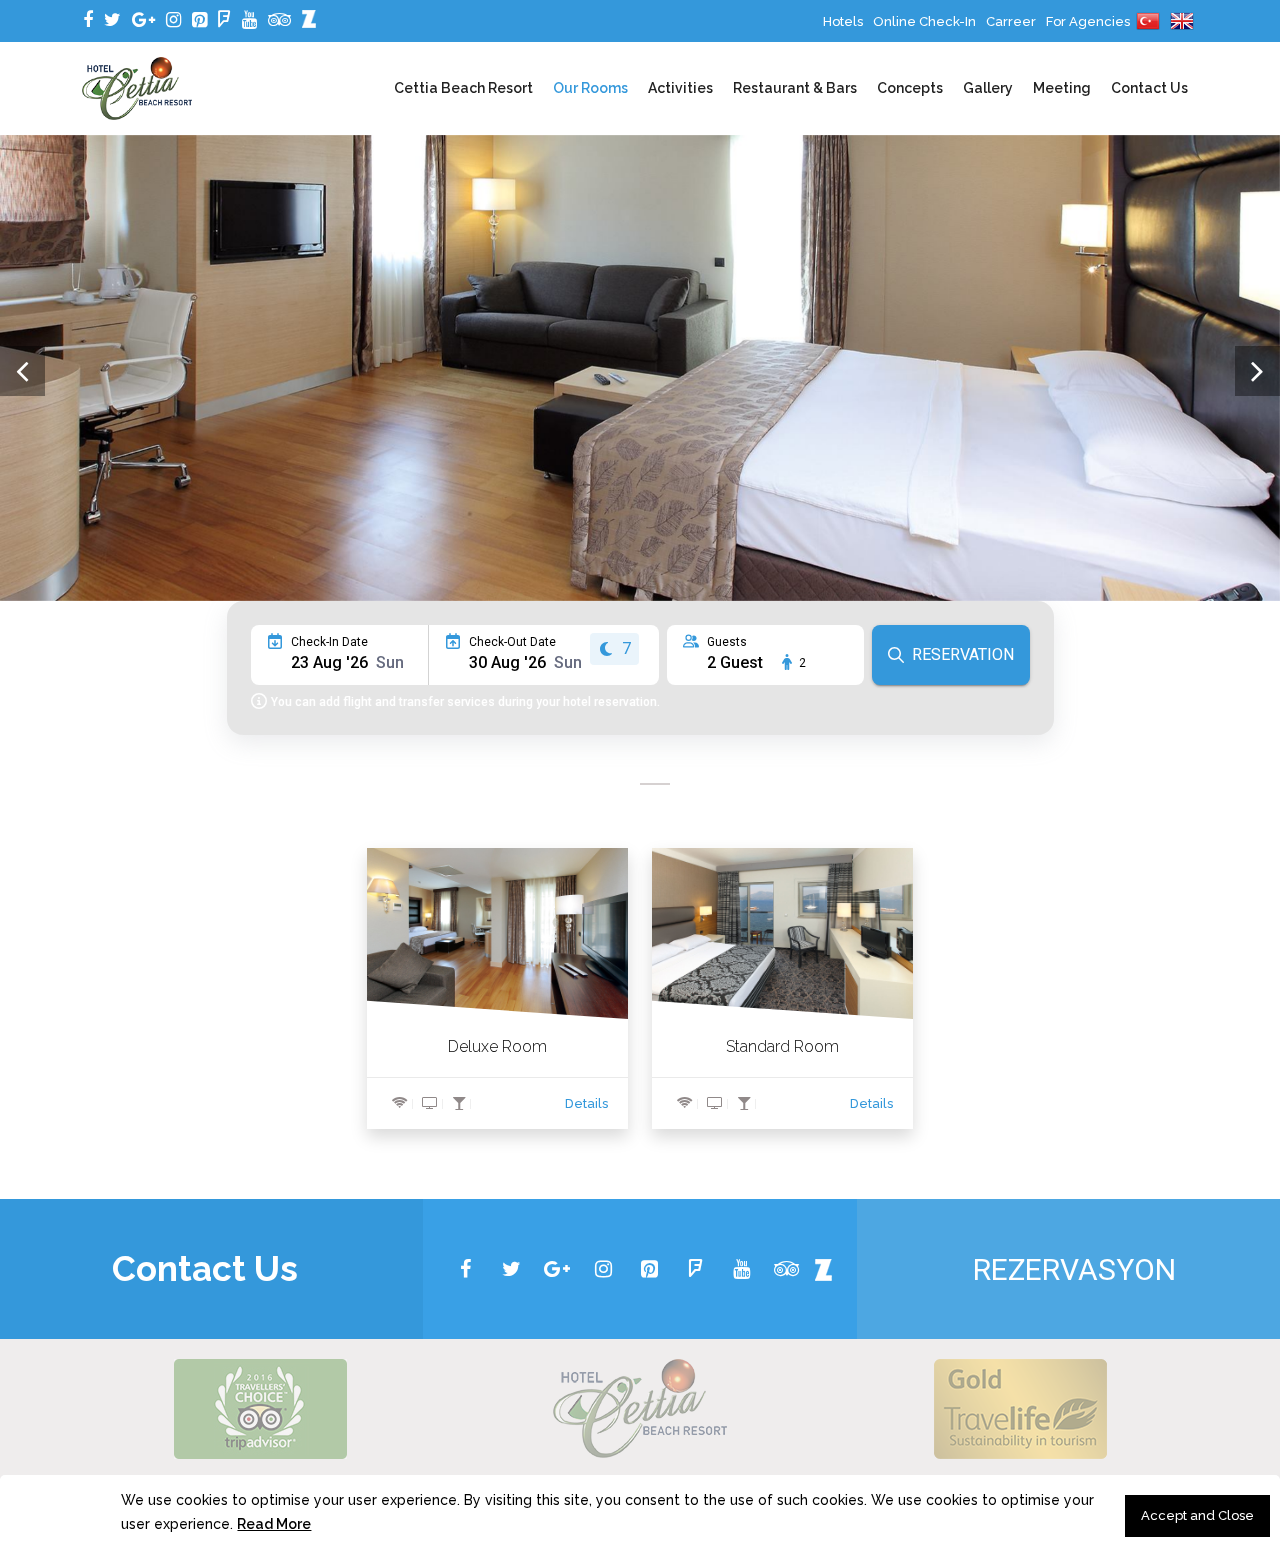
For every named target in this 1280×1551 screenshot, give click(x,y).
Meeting (1062, 88)
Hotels (843, 21)
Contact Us (1149, 88)
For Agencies (1088, 21)
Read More (274, 1524)
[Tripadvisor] (279, 20)
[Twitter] (112, 20)
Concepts (910, 88)
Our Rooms (590, 88)
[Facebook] (88, 20)
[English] (1182, 21)
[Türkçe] (1148, 21)
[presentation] (22, 371)
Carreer (1011, 21)
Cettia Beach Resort (463, 88)
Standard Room (782, 1046)
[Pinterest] (199, 20)
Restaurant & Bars (795, 88)
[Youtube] (249, 20)
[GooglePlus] (143, 20)
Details (586, 1103)
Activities (680, 88)
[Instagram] (173, 20)
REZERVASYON (1074, 1269)
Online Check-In (924, 21)
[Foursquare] (224, 20)
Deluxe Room (497, 1046)
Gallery (988, 88)
